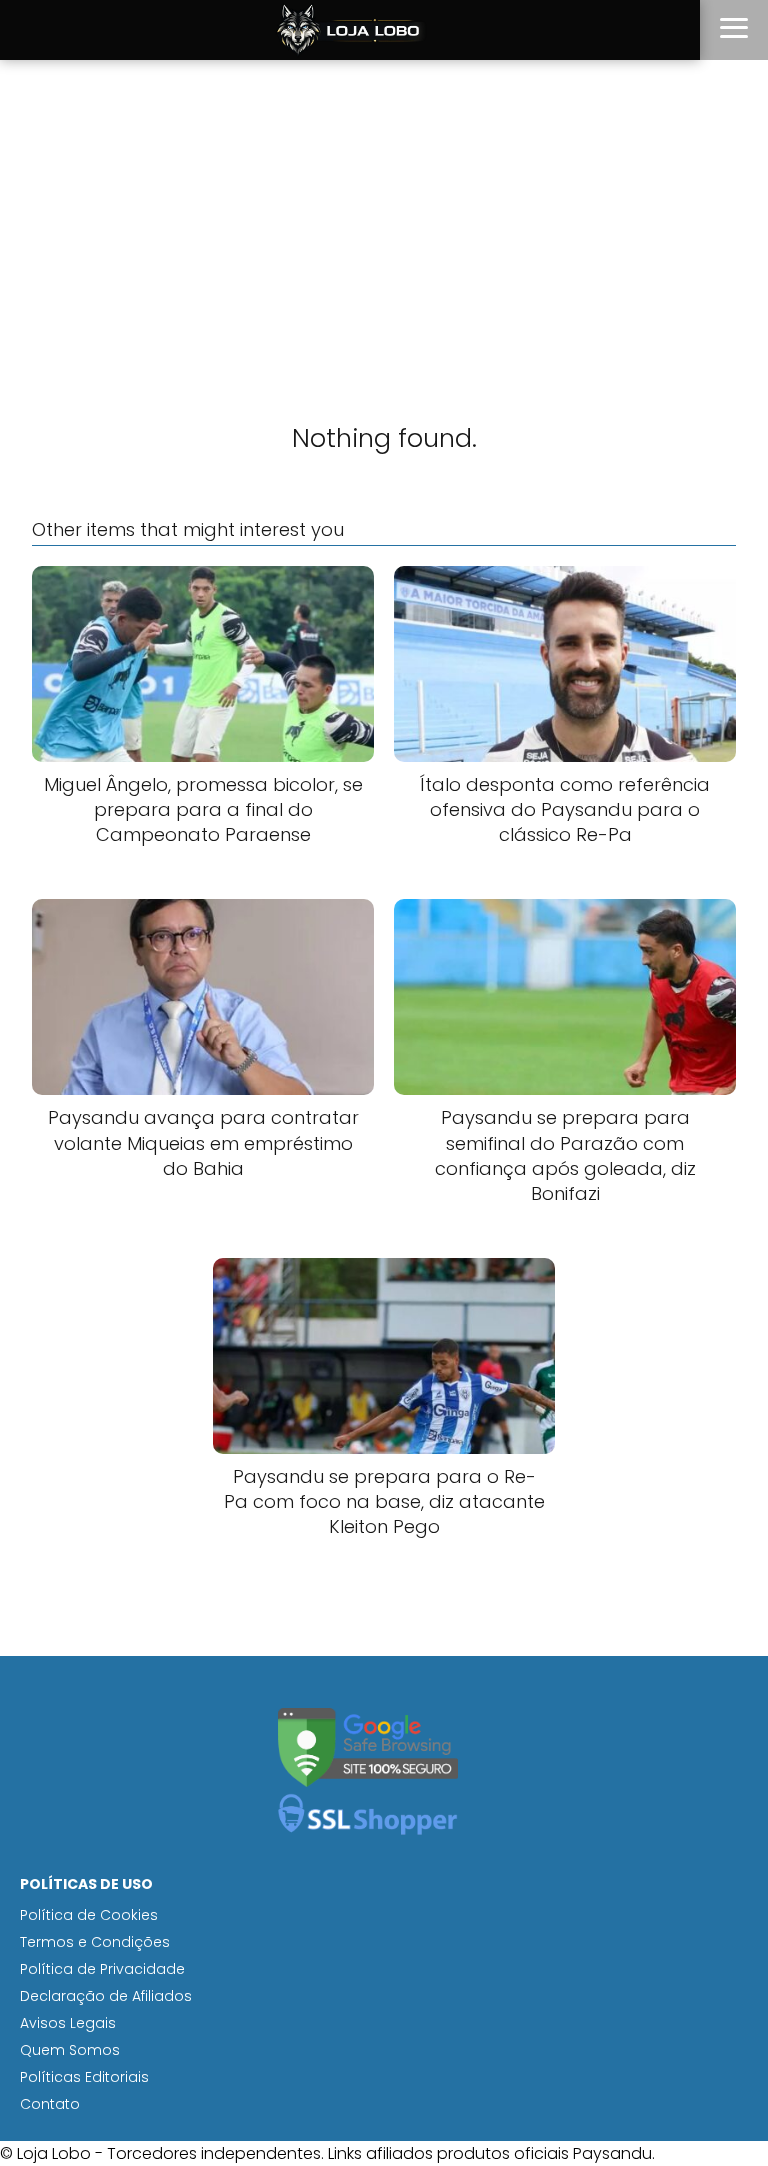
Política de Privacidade (102, 1969)
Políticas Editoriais (84, 2077)
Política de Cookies (89, 1915)
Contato (50, 2104)
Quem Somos (70, 2050)
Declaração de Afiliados (106, 1996)
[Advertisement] (384, 210)
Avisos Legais (68, 2023)
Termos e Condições (95, 1942)
